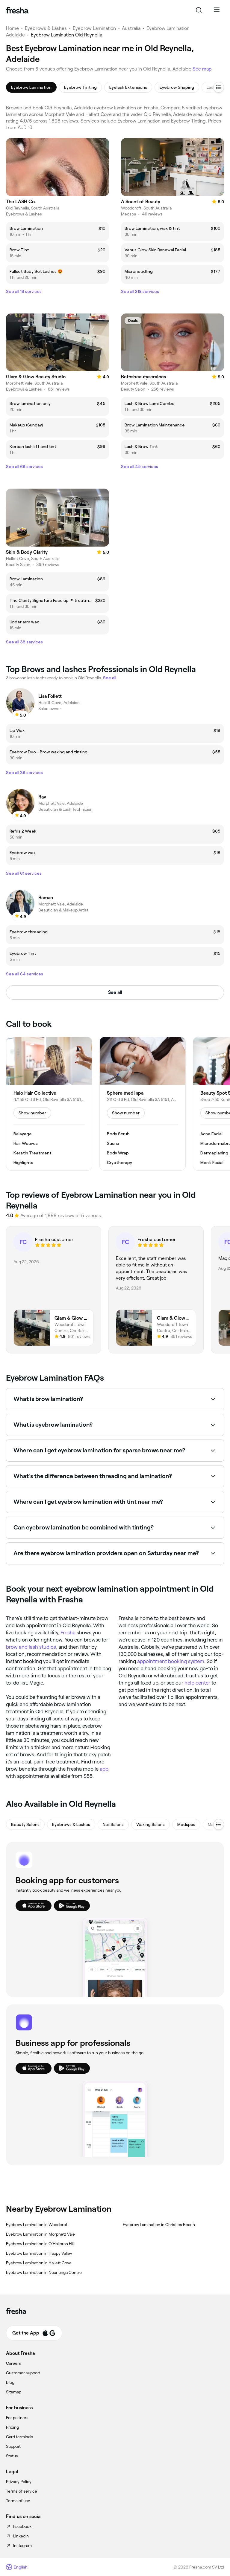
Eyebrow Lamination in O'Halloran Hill (40, 2244)
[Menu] (217, 10)
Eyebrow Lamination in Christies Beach (159, 2225)
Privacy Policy (19, 2482)
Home (12, 28)
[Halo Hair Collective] (49, 1104)
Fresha (68, 1633)
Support (13, 2446)
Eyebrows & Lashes (46, 28)
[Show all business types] (219, 1824)
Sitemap (14, 2392)
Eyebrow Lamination (94, 28)
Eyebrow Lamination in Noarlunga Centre (44, 2272)
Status (12, 2456)
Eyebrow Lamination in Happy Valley (39, 2253)
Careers (13, 2363)
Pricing (12, 2427)
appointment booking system (171, 1661)
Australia (131, 28)
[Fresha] (17, 10)
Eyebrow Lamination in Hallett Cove (39, 2263)
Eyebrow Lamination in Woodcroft (37, 2225)
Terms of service (22, 2491)
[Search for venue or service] (199, 10)
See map (202, 69)
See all (115, 992)
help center (197, 1683)
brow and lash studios (31, 1647)
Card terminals (20, 2437)
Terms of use (18, 2501)
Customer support (23, 2373)
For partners (17, 2418)
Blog (10, 2382)
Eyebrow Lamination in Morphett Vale (40, 2234)
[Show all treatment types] (219, 87)
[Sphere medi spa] (143, 1104)
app (104, 1769)
